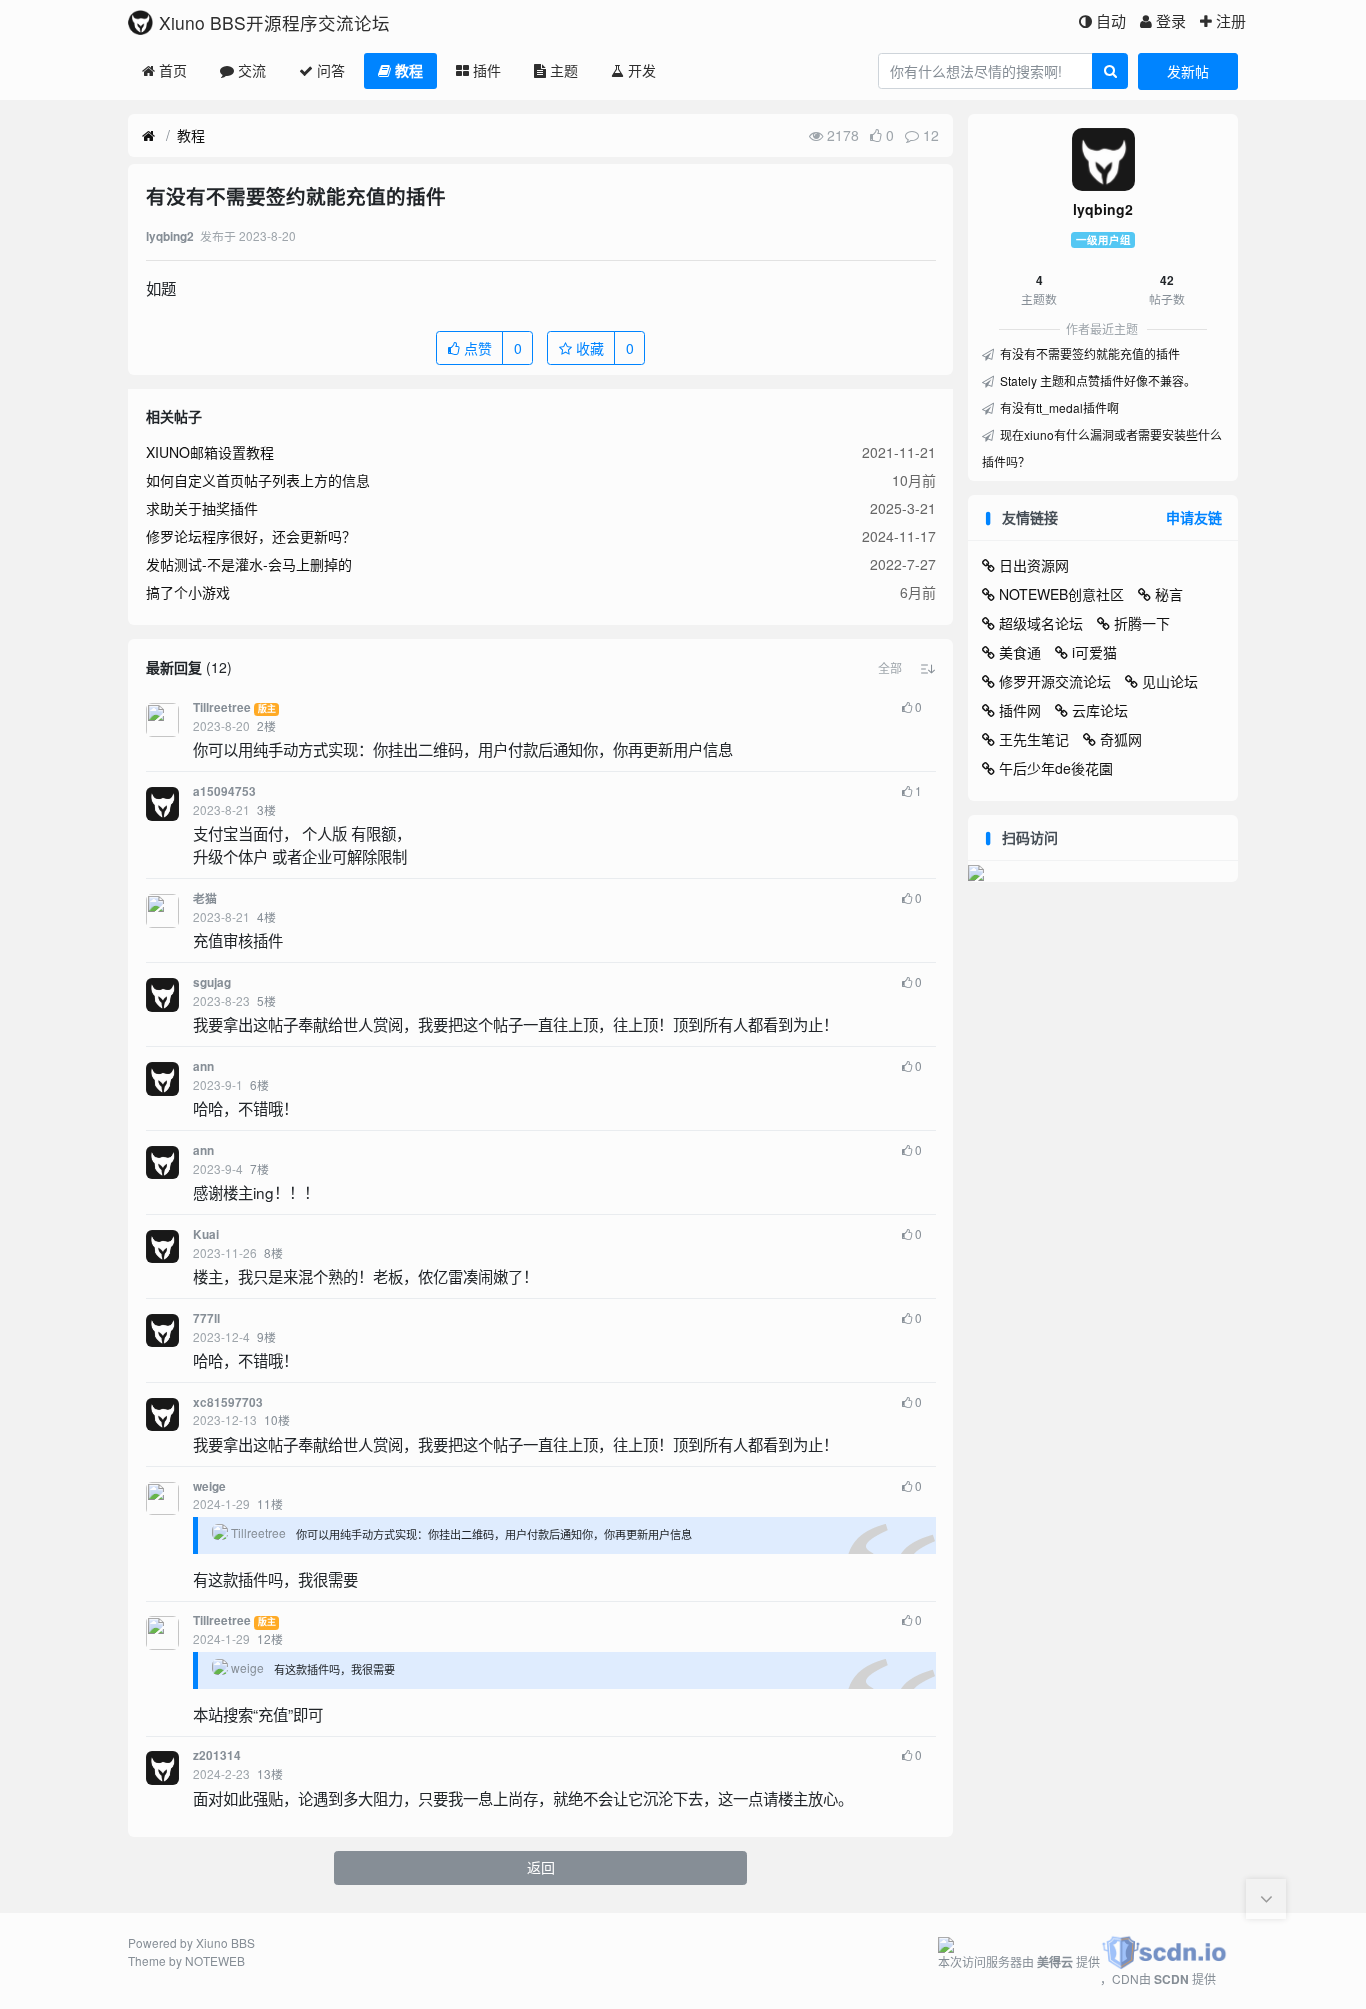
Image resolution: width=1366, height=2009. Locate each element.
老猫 (205, 898)
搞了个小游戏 (188, 592)
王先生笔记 (1034, 739)
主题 (564, 70)
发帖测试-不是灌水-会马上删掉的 (249, 564)
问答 (331, 70)
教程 (409, 70)
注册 (1231, 20)
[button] (890, 668)
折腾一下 (1142, 623)
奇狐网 (1121, 739)
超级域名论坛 (1041, 623)
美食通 (1020, 652)
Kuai (206, 1234)
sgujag (212, 982)
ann (203, 1066)
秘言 (1169, 594)
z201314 (217, 1755)
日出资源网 (1034, 565)
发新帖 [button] (1188, 71)
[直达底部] (1266, 1899)
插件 (487, 70)
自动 (1111, 20)
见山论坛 (1170, 681)
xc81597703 (228, 1402)
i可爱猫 (1094, 652)
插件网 (1020, 710)
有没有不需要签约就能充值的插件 (1088, 353)
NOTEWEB (215, 1960)
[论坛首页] (148, 136)
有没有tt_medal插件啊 (1058, 407)
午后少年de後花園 (1056, 768)
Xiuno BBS (225, 1942)
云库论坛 (1100, 710)
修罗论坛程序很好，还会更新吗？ (251, 536)
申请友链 (1194, 517)
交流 (252, 70)
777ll (206, 1318)
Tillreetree (222, 707)
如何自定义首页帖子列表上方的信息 (258, 480)
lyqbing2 (1103, 209)
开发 (642, 70)
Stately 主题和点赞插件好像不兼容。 (1096, 380)
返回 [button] (541, 1867)
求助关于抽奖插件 (202, 508)
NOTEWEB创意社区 (1061, 594)
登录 (1171, 20)
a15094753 (224, 791)
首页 (173, 70)
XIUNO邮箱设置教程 (210, 452)
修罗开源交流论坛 (1055, 681)
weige (209, 1486)
